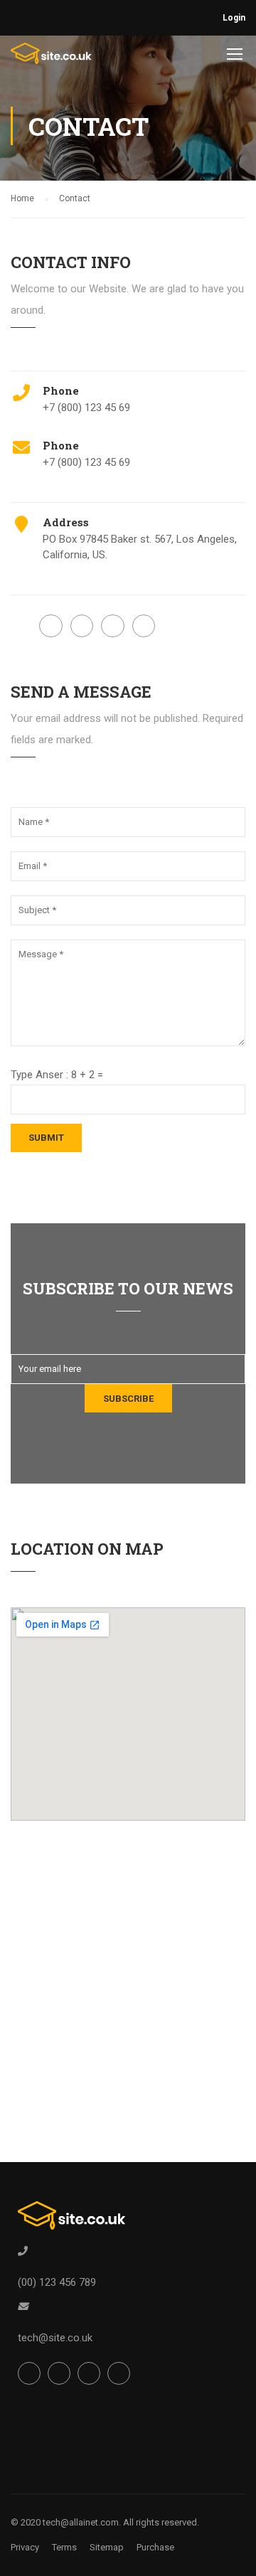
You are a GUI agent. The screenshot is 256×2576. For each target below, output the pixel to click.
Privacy (25, 2547)
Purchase (155, 2547)
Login (234, 18)
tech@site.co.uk (55, 2338)
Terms (64, 2547)
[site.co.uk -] (52, 57)
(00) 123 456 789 (57, 2282)
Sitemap (107, 2547)
